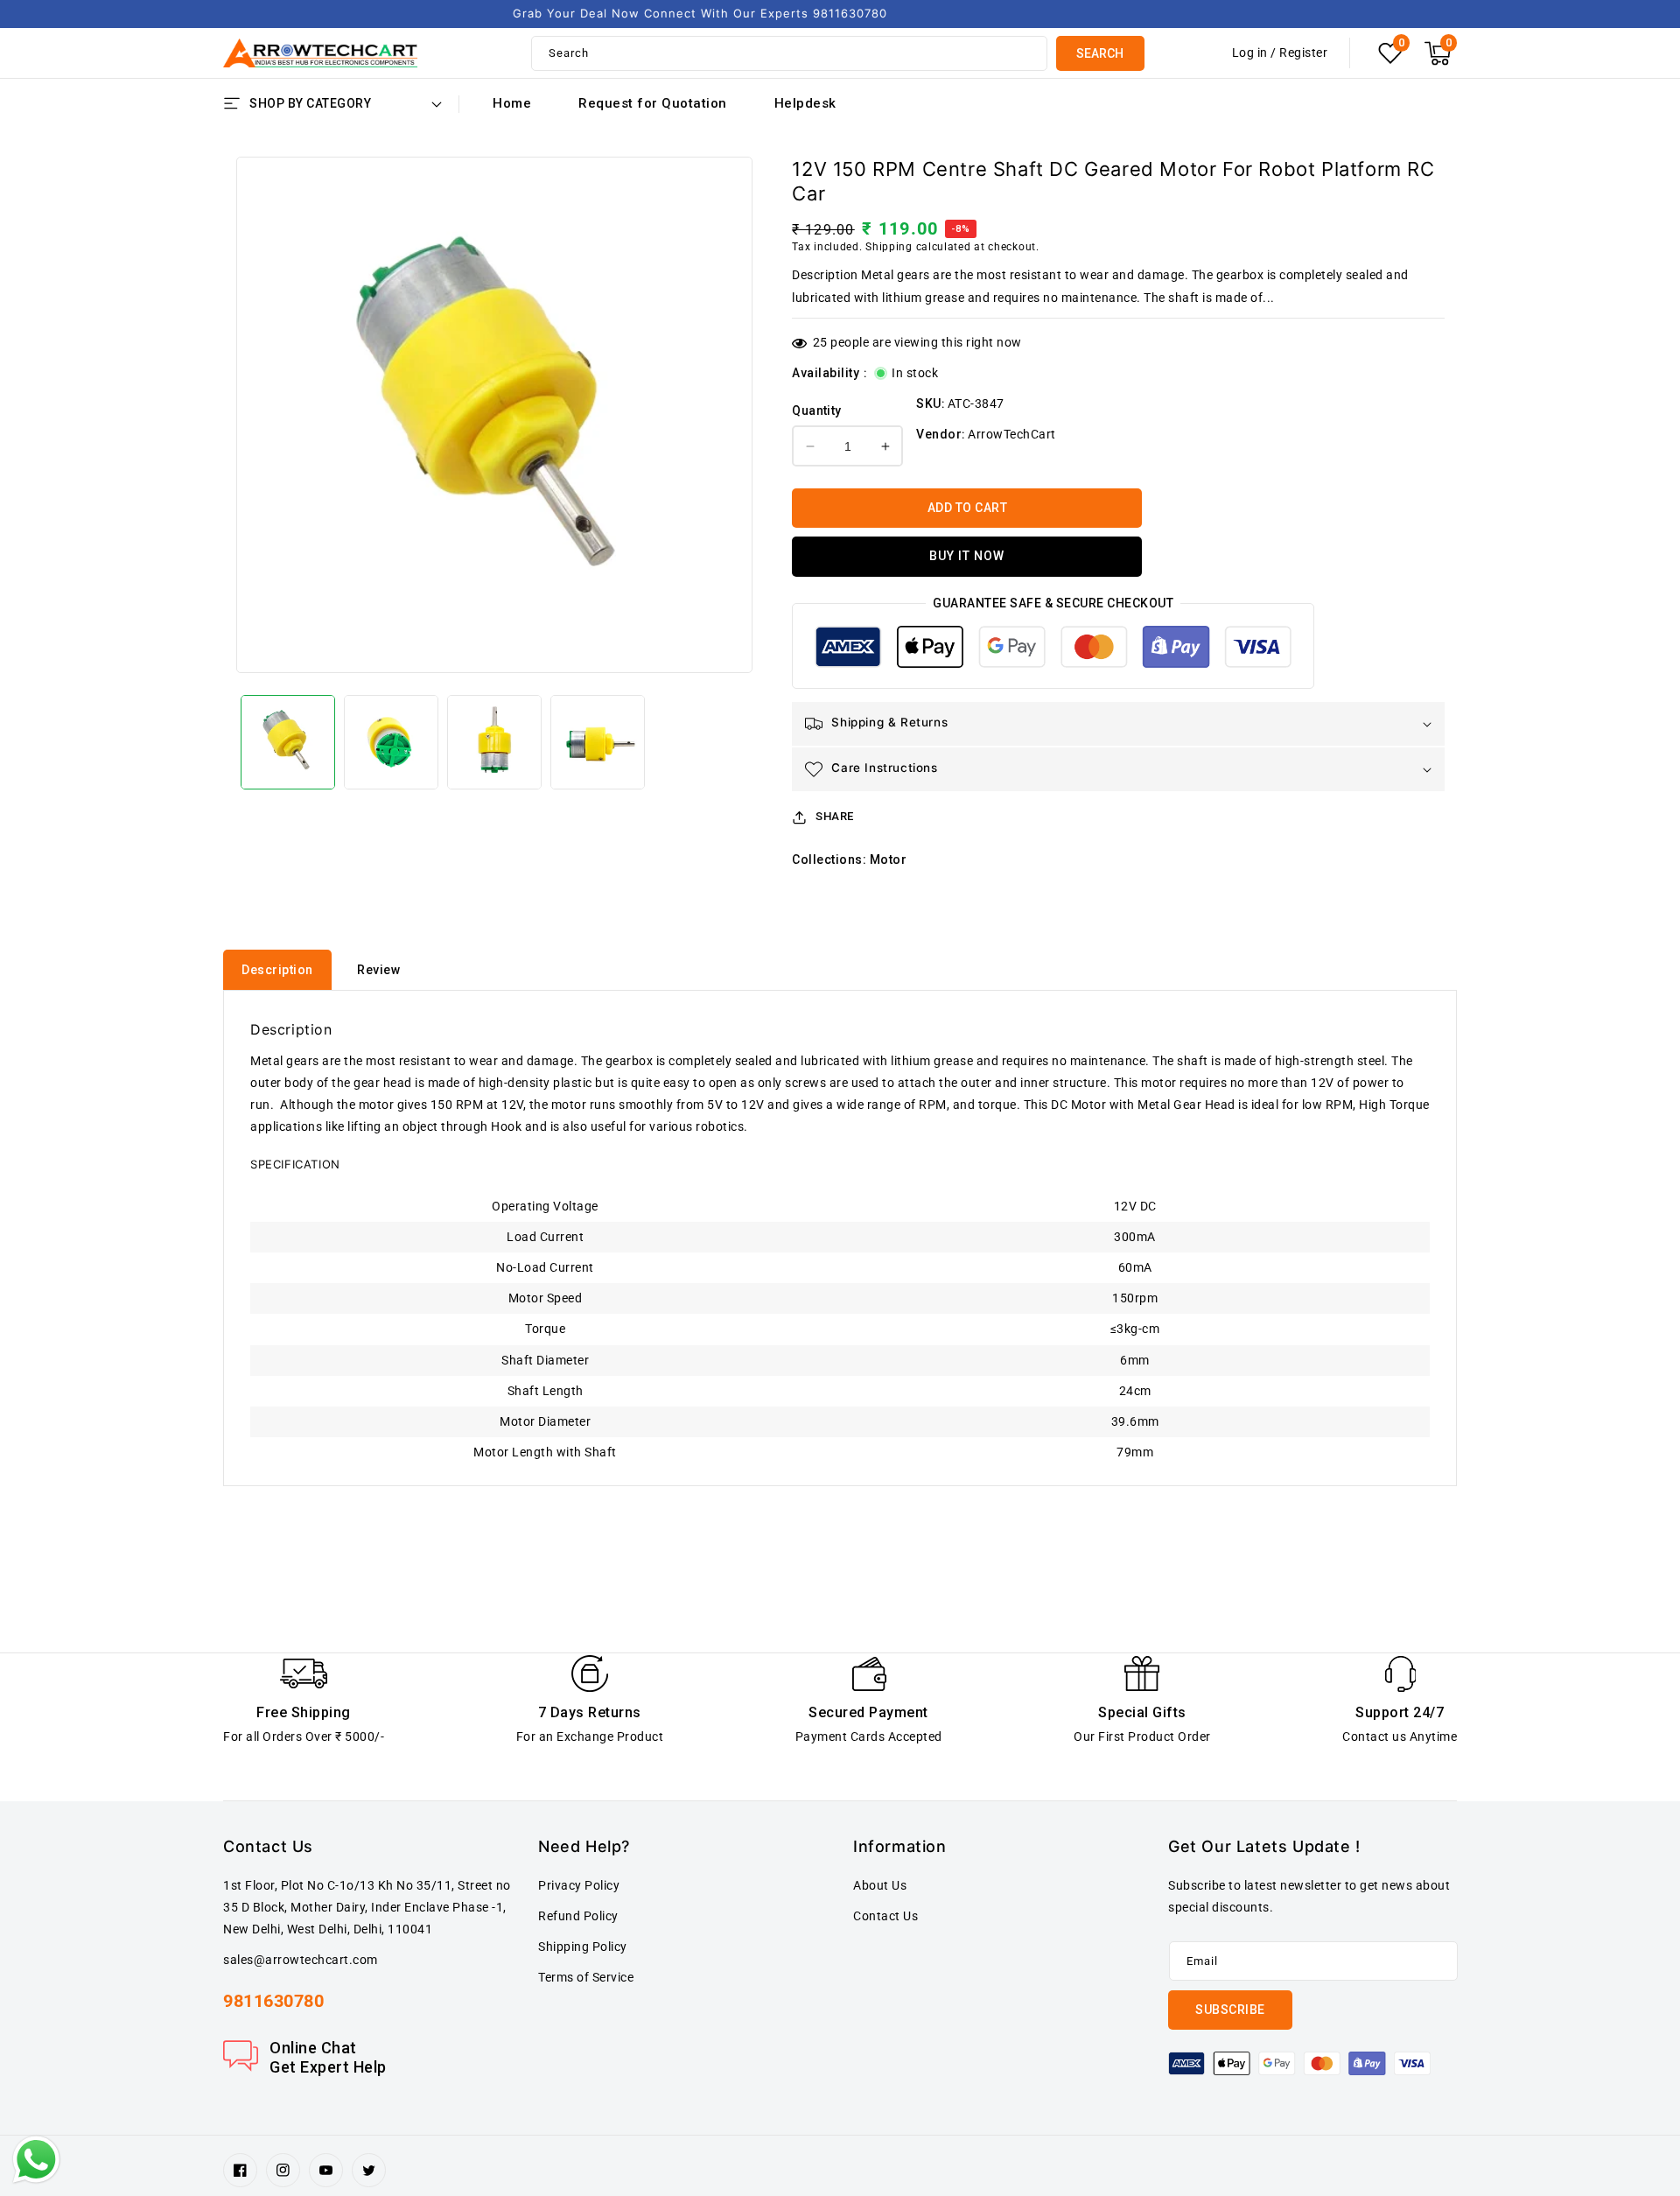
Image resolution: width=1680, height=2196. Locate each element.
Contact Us (885, 1916)
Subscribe (1230, 2010)
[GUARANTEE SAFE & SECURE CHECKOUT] (1053, 651)
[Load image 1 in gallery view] (288, 742)
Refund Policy (578, 1916)
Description (277, 970)
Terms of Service (586, 1977)
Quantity (816, 410)
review (378, 970)
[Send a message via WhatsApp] (36, 2160)
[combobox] (789, 53)
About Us (880, 1885)
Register (1303, 53)
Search (1100, 53)
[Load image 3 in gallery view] (494, 742)
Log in (1250, 53)
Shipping (889, 247)
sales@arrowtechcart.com (301, 1960)
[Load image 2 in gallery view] (391, 742)
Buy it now (967, 556)
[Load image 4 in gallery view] (598, 742)
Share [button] (835, 816)
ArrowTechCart (1012, 434)
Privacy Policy (579, 1885)
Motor (889, 859)
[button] (1438, 53)
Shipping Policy (583, 1947)
